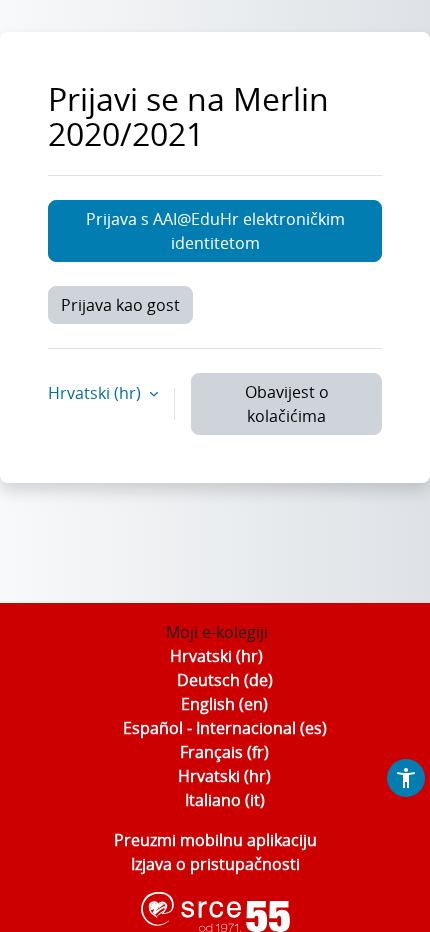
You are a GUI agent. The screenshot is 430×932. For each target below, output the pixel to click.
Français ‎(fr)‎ (224, 752)
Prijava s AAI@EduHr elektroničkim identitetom (215, 231)
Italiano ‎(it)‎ (225, 800)
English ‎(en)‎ (224, 704)
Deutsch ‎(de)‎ (225, 680)
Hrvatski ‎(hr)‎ (216, 656)
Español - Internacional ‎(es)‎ (225, 728)
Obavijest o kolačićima (287, 404)
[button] (406, 778)
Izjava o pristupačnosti (215, 864)
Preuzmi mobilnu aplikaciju (215, 840)
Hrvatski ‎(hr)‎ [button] (96, 393)
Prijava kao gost (120, 305)
